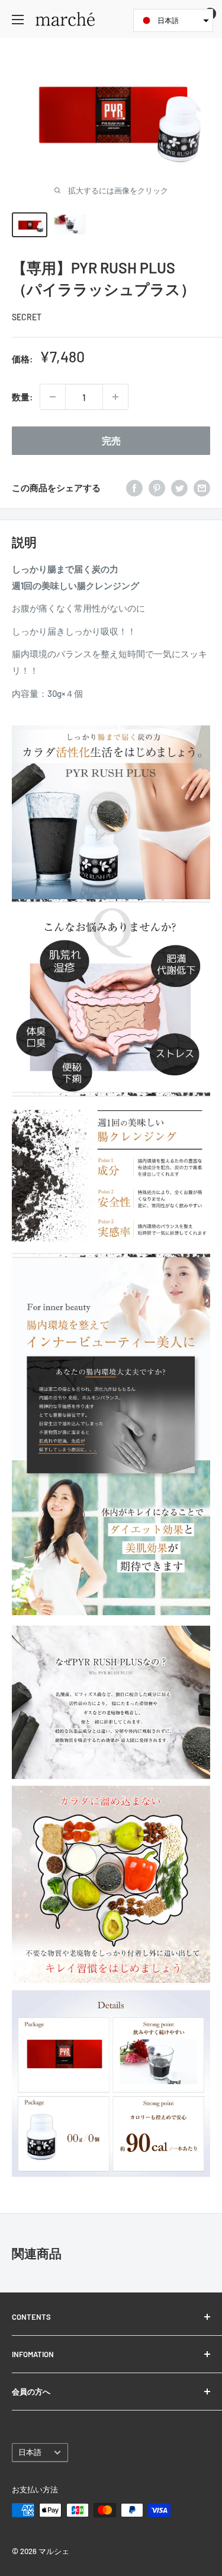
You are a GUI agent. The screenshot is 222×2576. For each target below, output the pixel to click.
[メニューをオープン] (18, 20)
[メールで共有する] (202, 488)
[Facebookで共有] (134, 488)
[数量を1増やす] (115, 397)
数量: (22, 397)
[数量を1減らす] (53, 397)
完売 (111, 440)
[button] (173, 20)
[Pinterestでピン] (157, 488)
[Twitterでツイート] (179, 488)
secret (27, 317)
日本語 (30, 2452)
